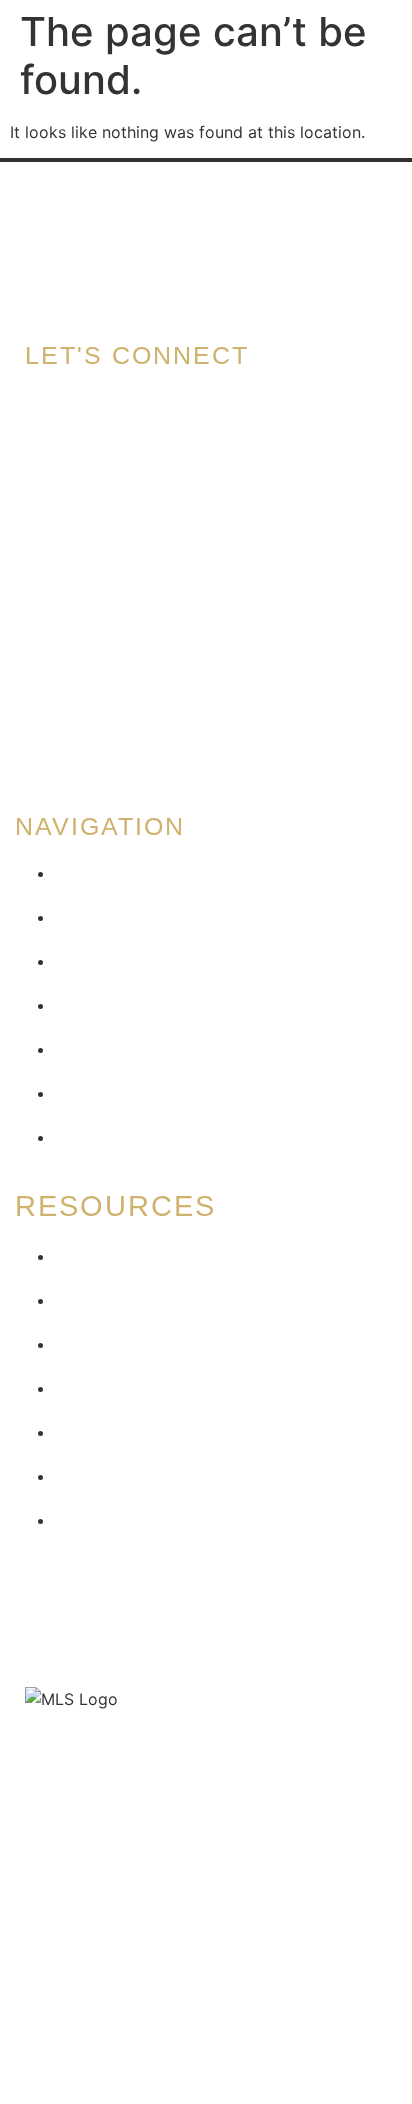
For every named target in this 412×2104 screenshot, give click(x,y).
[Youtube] (170, 730)
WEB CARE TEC (325, 1761)
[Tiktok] (110, 730)
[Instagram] (50, 730)
